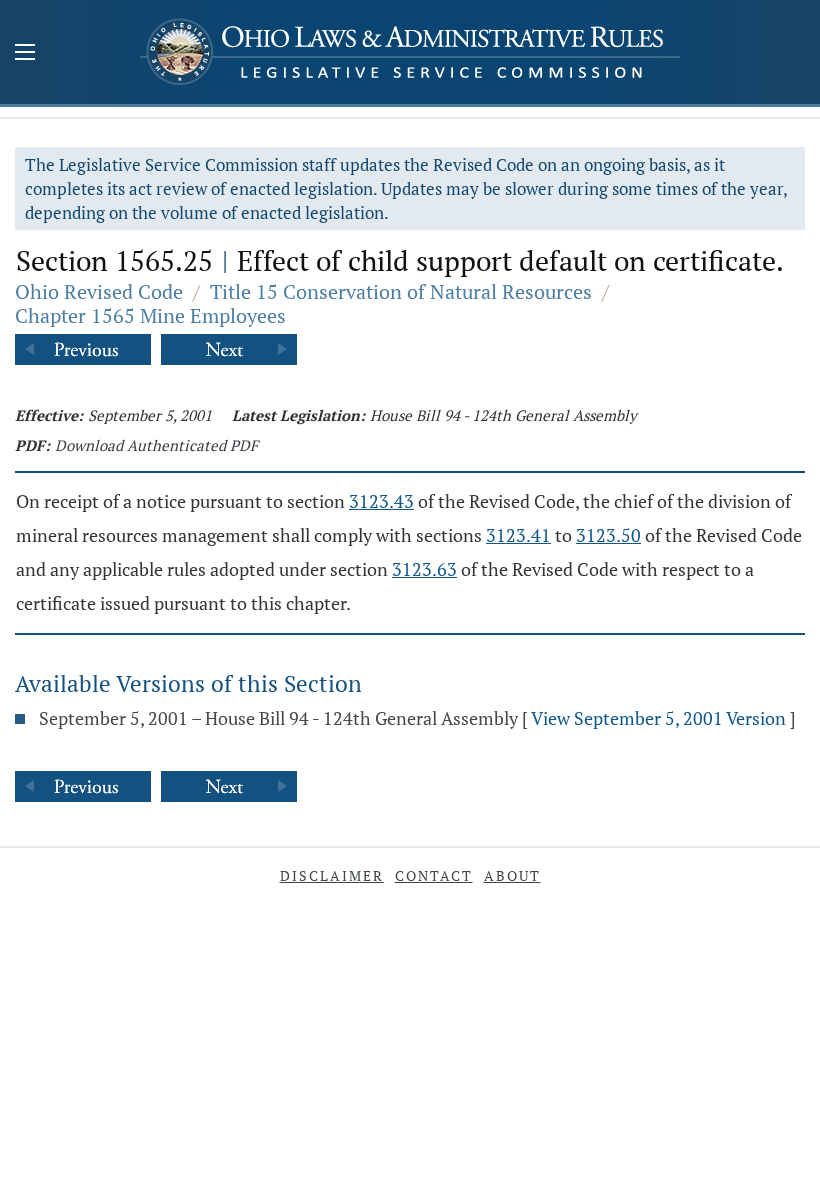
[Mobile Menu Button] (25, 54)
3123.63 (424, 569)
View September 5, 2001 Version (658, 718)
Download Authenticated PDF (156, 445)
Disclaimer (332, 875)
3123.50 (608, 535)
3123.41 (518, 535)
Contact (434, 875)
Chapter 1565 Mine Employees (150, 315)
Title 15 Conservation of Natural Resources (401, 291)
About (512, 875)
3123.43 (381, 501)
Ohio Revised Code (99, 291)
